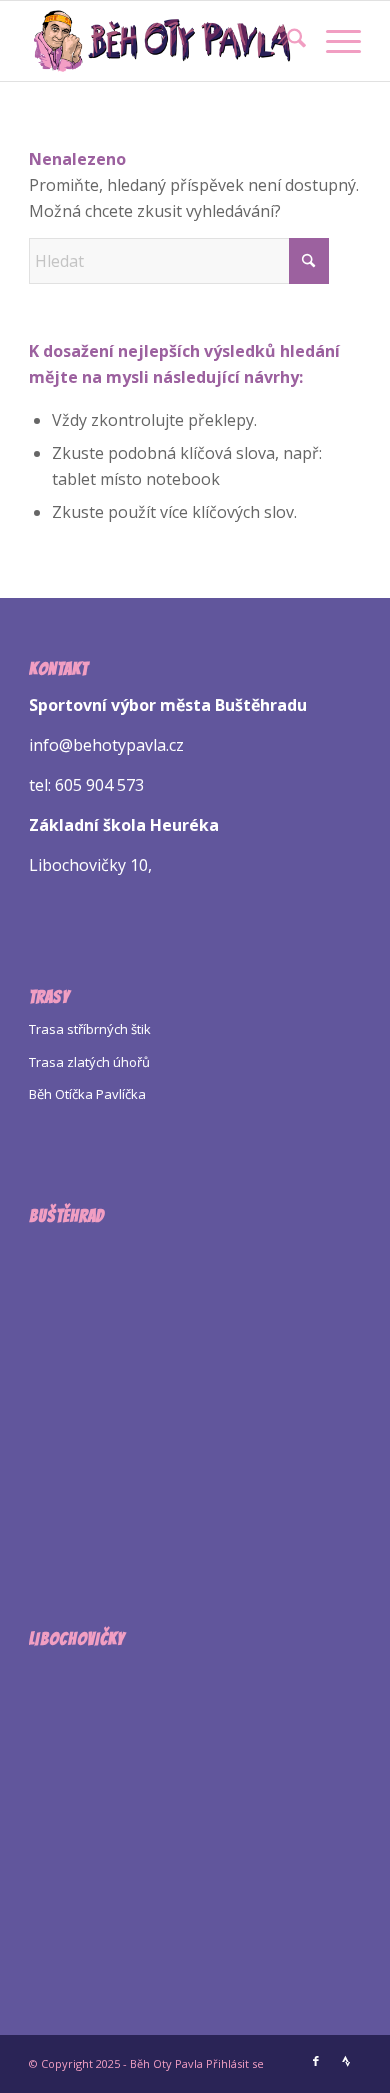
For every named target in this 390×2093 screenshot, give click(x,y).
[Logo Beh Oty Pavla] (161, 41)
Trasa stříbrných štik (90, 1029)
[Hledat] (286, 41)
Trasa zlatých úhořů (89, 1062)
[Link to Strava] (346, 2061)
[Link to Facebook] (316, 2061)
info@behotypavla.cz (106, 745)
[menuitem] (286, 41)
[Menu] (333, 41)
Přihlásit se (235, 2063)
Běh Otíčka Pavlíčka (87, 1094)
